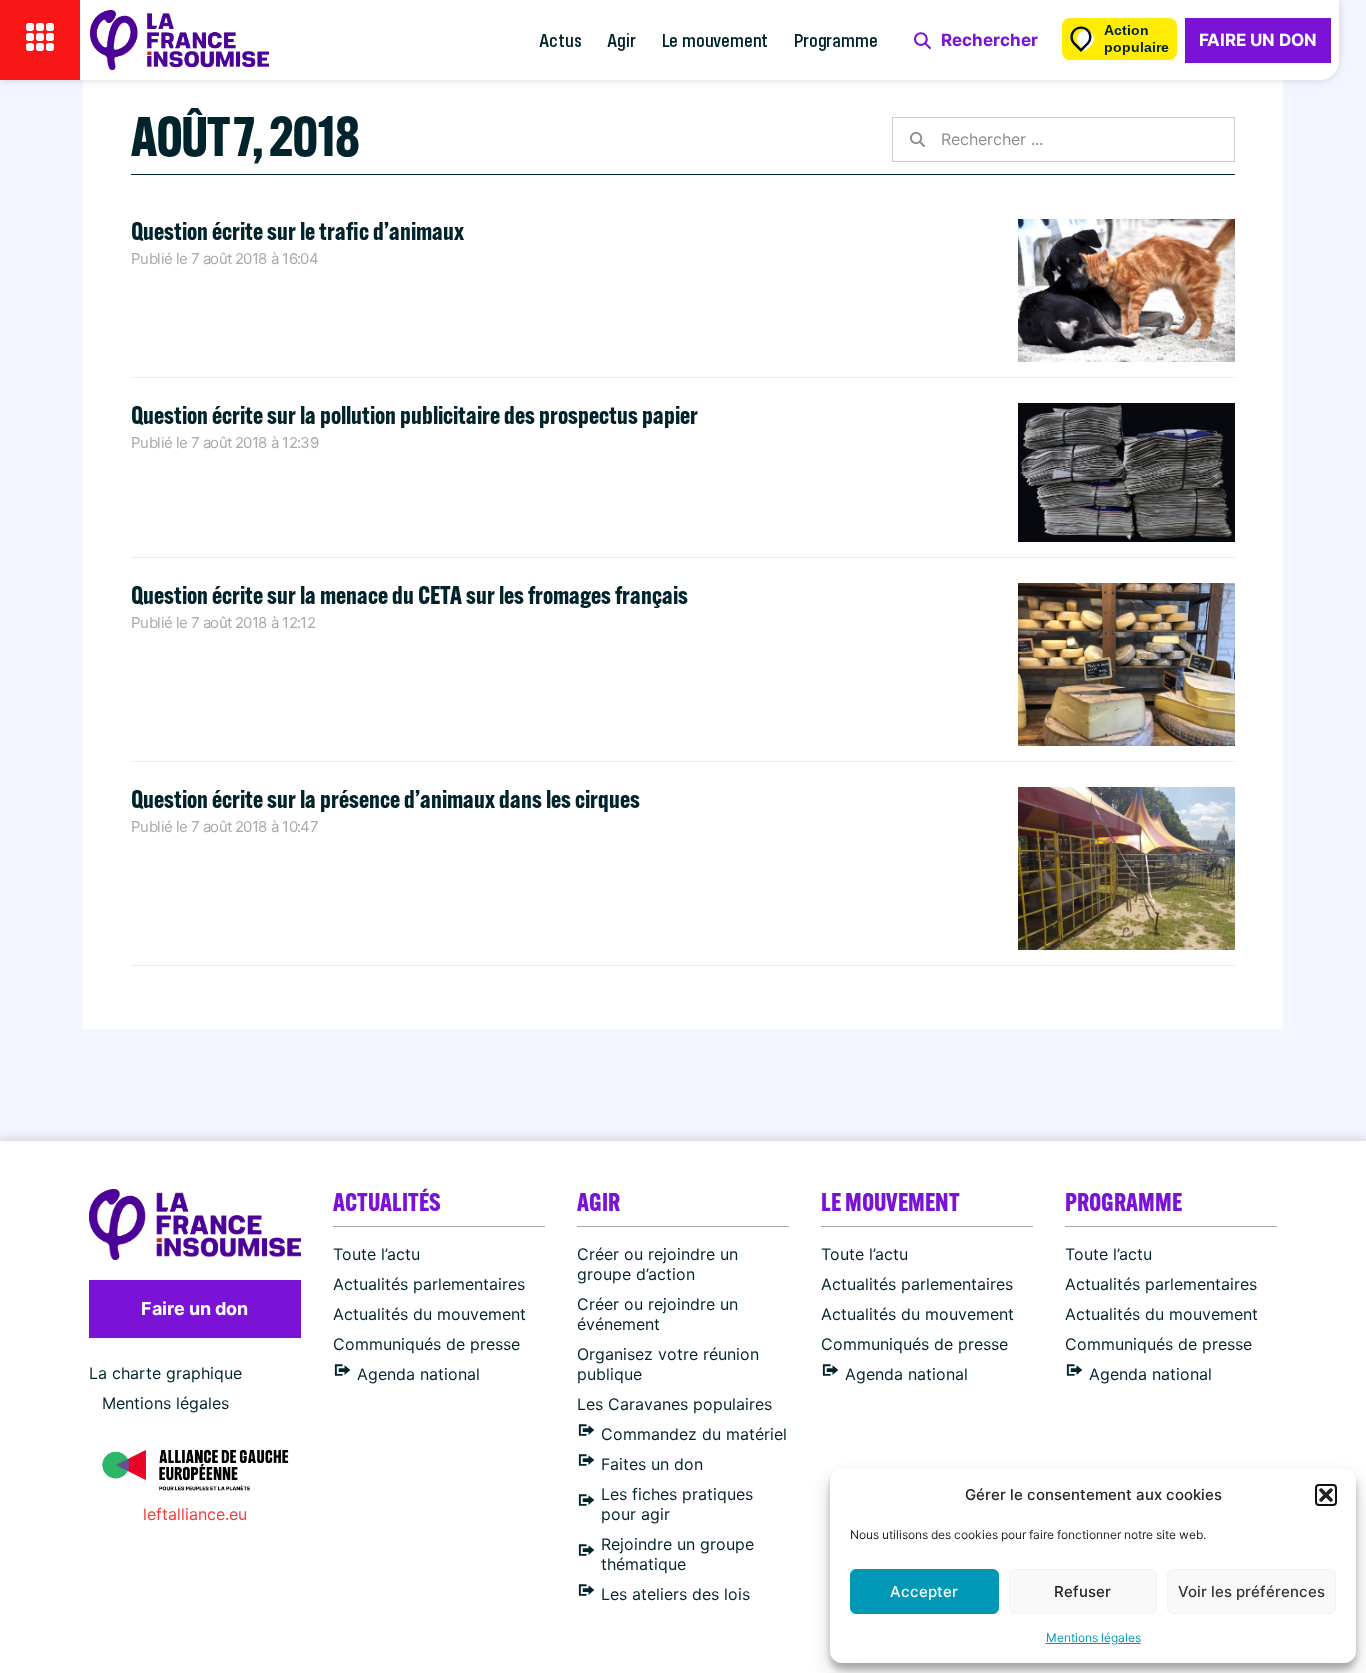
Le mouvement (715, 39)
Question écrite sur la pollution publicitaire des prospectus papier (414, 414)
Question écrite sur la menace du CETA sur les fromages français (409, 594)
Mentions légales (1093, 1637)
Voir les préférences (1251, 1591)
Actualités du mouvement (429, 1314)
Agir (621, 39)
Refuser (1082, 1591)
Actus (560, 39)
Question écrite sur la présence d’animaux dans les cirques (385, 798)
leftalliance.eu (195, 1514)
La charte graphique (165, 1373)
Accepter (924, 1591)
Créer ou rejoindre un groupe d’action (657, 1264)
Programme (835, 39)
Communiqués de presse (426, 1344)
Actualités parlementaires (429, 1284)
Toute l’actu (376, 1254)
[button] (1326, 1495)
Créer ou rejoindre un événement (657, 1314)
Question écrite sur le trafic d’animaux (297, 230)
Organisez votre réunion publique (668, 1364)
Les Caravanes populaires (674, 1404)
